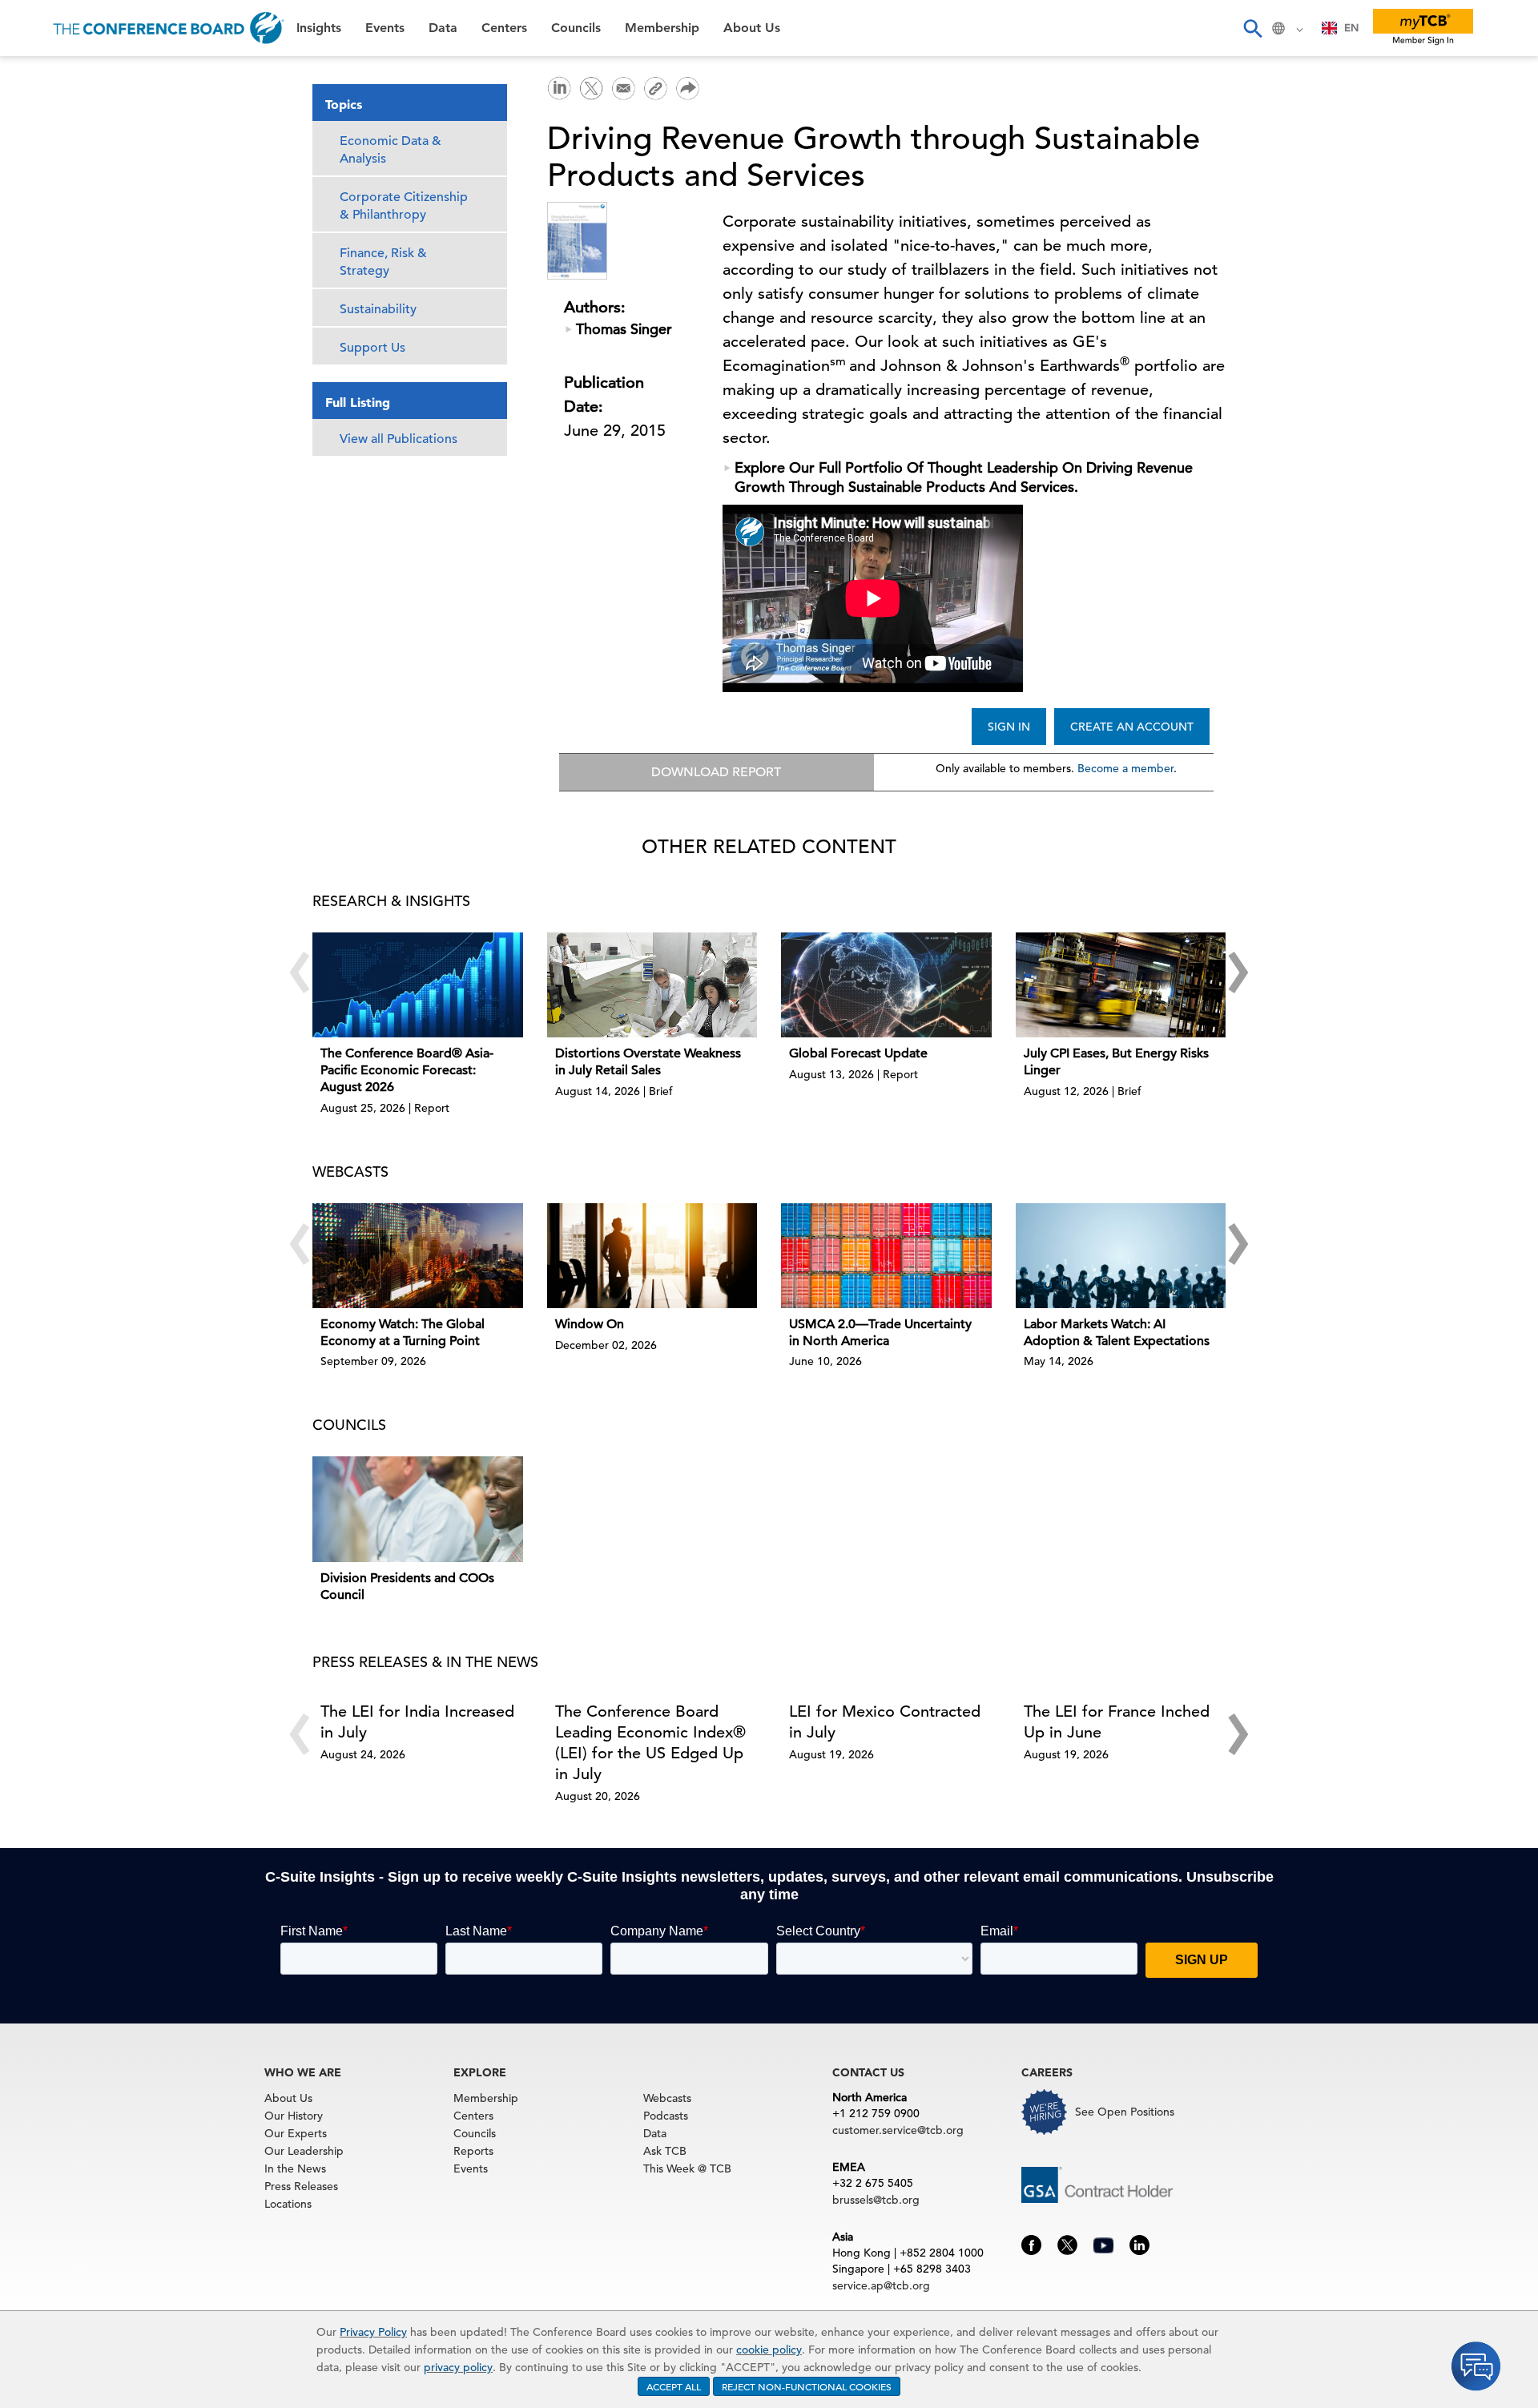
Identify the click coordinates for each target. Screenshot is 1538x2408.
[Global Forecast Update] (886, 985)
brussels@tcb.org (876, 2200)
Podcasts (666, 2116)
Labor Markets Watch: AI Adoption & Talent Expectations (1117, 1333)
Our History (294, 2116)
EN (1351, 28)
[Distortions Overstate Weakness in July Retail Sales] (652, 985)
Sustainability (378, 309)
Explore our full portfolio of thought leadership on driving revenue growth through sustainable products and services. (964, 477)
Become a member (1125, 768)
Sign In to (77, 442)
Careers (42, 362)
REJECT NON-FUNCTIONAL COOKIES (807, 2386)
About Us (47, 321)
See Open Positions (1125, 2112)
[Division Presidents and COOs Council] (418, 1509)
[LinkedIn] (559, 87)
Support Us (372, 348)
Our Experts (296, 2133)
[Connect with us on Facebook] (1031, 2244)
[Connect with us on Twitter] (1067, 2244)
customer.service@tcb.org (898, 2130)
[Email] (623, 87)
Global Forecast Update (858, 1053)
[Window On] (652, 1256)
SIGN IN (1009, 727)
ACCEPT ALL (674, 2386)
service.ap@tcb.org (881, 2285)
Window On (590, 1324)
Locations (288, 2204)
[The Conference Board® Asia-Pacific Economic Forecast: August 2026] (418, 985)
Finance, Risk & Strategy (383, 262)
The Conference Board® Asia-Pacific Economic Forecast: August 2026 (407, 1070)
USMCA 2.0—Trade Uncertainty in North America (880, 1333)
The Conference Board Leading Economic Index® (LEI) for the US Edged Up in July (650, 1743)
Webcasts (667, 2098)
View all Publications (399, 439)
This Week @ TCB (72, 403)
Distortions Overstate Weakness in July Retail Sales (648, 1062)
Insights (41, 76)
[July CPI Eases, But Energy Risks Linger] (1121, 985)
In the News (295, 2168)
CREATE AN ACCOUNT (1132, 727)
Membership (57, 280)
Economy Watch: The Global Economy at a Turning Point (403, 1333)
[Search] (1252, 28)
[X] (591, 87)
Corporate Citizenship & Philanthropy (404, 206)
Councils (44, 239)
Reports (473, 2151)
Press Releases (301, 2186)
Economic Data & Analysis (391, 150)
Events (38, 117)
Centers (42, 198)
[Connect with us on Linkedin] (1139, 2244)
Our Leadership (304, 2151)
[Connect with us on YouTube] (1103, 2244)
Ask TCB (665, 2151)
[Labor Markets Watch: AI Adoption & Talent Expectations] (1121, 1256)
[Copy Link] (655, 88)
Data (31, 157)
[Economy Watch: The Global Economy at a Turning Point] (418, 1256)
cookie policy (769, 2350)
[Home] (169, 28)
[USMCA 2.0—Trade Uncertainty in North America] (886, 1256)
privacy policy (458, 2367)
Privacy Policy (373, 2332)
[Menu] (29, 28)
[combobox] (1341, 28)
